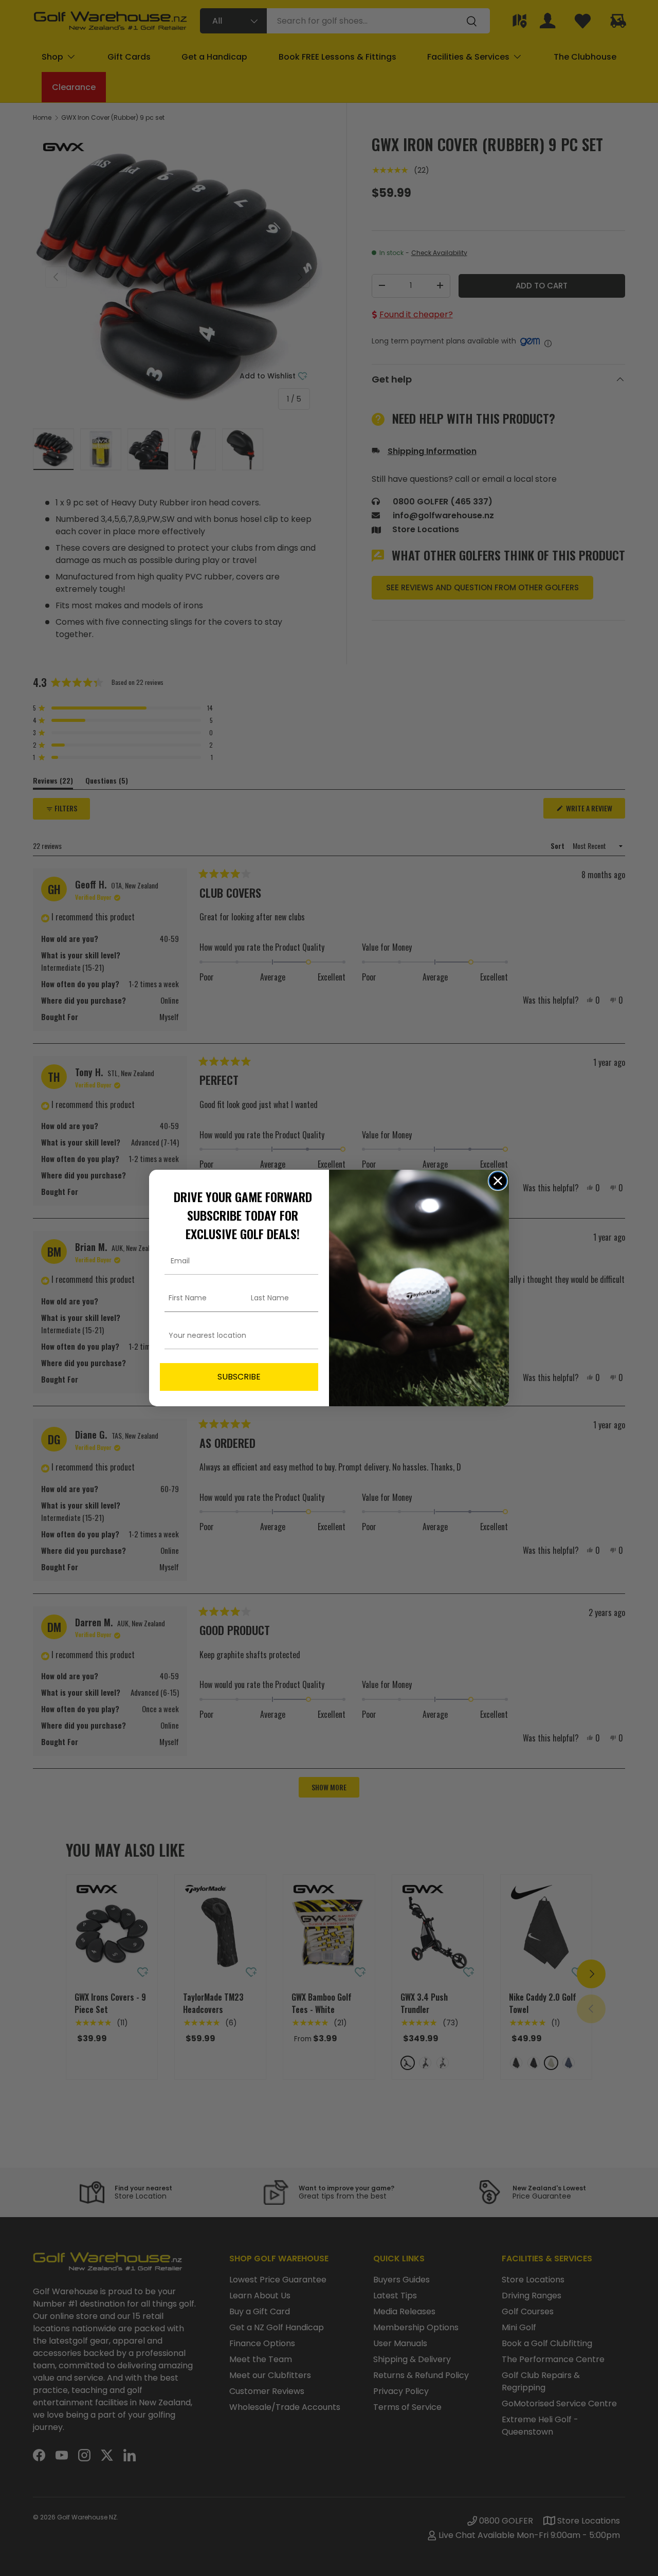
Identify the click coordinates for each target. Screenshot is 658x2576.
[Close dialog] (498, 1181)
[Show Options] (308, 1336)
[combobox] (236, 1336)
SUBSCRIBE (239, 1377)
